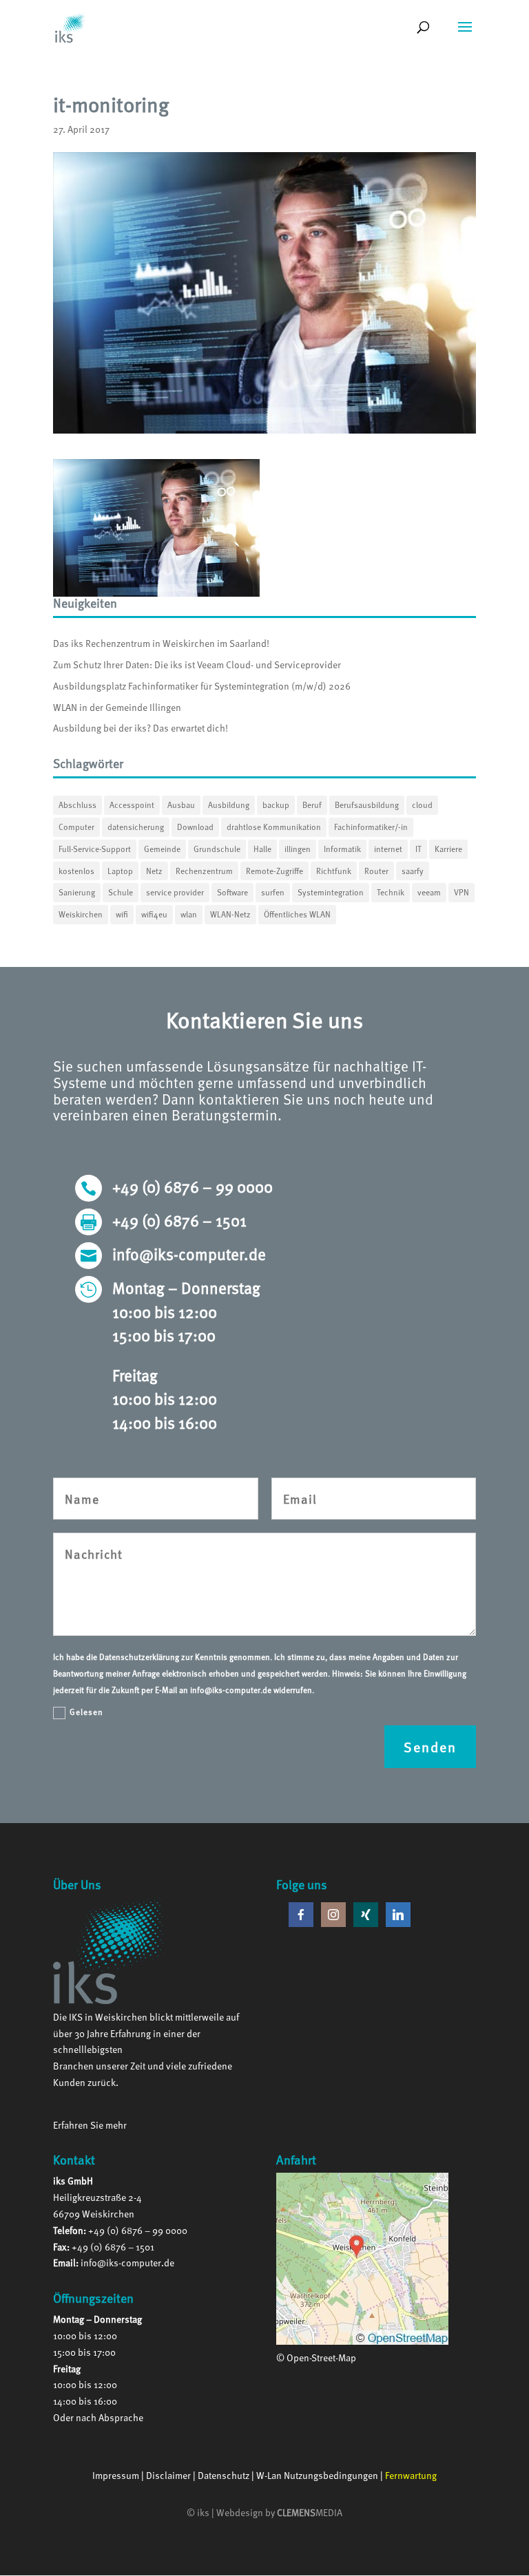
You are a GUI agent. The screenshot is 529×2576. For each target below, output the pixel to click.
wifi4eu (154, 914)
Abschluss (77, 805)
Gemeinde (162, 849)
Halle (262, 849)
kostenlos (76, 871)
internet (388, 849)
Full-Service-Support (95, 849)
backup (276, 805)
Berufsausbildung (367, 805)
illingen (298, 849)
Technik (391, 892)
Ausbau (181, 805)
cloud (422, 805)
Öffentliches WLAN (297, 914)
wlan (189, 914)
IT (418, 849)
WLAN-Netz (230, 914)
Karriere (448, 849)
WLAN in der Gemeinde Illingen (117, 707)
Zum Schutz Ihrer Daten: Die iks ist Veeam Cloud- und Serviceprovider (197, 664)
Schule (121, 892)
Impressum (116, 2475)
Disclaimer (168, 2475)
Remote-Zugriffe (274, 871)
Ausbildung (229, 805)
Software (232, 892)
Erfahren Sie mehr (90, 2125)
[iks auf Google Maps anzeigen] (362, 2341)
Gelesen (86, 1712)
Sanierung (77, 892)
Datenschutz (224, 2475)
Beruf (312, 805)
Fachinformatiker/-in (371, 827)
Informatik (342, 849)
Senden (430, 1747)
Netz (154, 871)
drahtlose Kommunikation (274, 827)
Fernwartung (411, 2475)
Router (376, 871)
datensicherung (136, 827)
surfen (273, 892)
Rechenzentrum (204, 871)
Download (195, 827)
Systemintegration (331, 892)
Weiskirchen (81, 914)
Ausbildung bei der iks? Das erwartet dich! (141, 728)
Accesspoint (132, 805)
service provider (175, 892)
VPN (461, 892)
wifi (122, 914)
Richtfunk (334, 871)
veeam (429, 892)
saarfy (413, 871)
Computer (76, 827)
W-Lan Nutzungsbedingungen (317, 2475)
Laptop (120, 871)
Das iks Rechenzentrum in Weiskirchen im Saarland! (161, 643)
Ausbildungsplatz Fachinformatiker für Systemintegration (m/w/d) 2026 (202, 686)
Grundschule (217, 849)
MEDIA (310, 2512)
